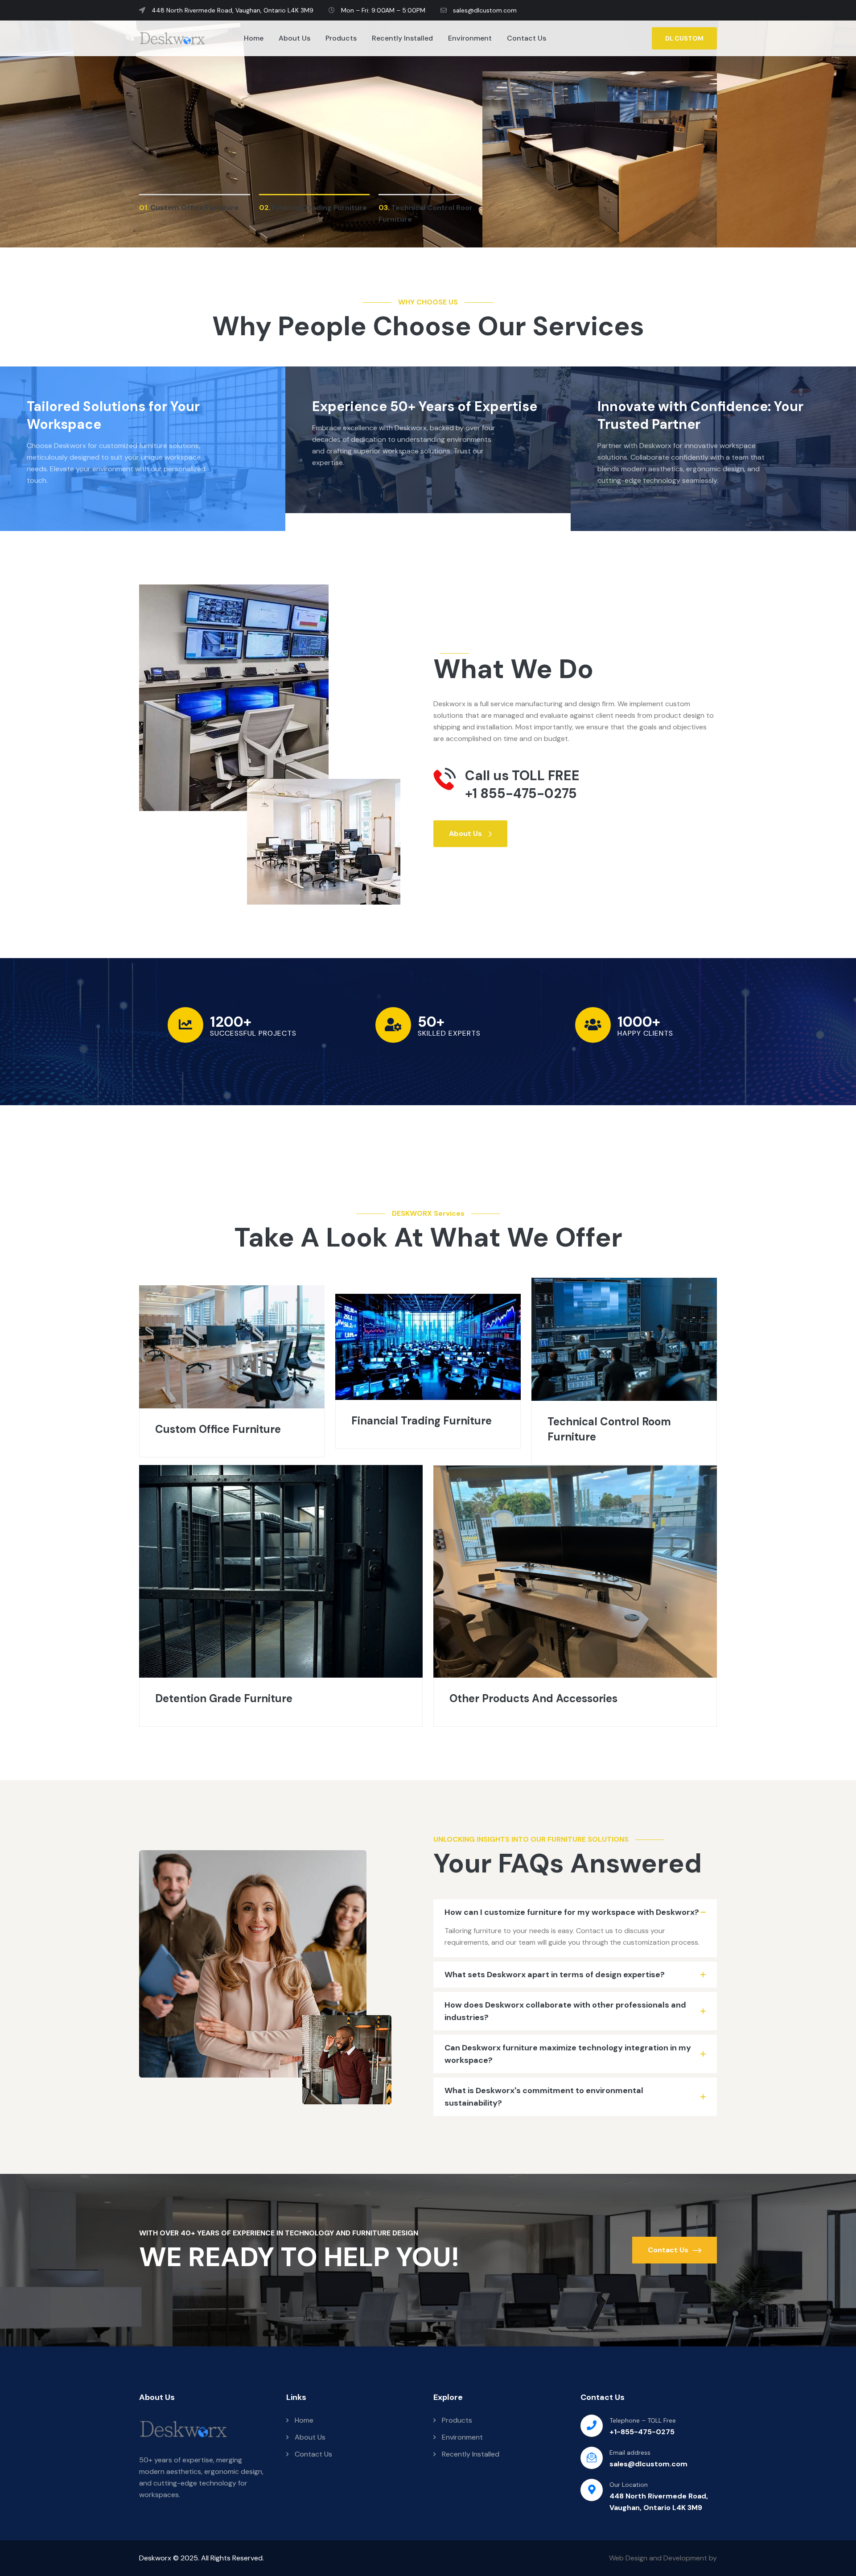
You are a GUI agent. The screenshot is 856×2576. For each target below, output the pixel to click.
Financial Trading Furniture (422, 1421)
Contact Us (527, 38)
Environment (470, 38)
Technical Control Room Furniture (609, 1429)
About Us (294, 38)
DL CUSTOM (684, 38)
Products (341, 38)
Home (254, 38)
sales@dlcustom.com (484, 10)
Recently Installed (402, 38)
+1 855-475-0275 (521, 794)
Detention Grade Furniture (224, 1698)
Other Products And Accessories (533, 1698)
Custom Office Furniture (218, 1429)
